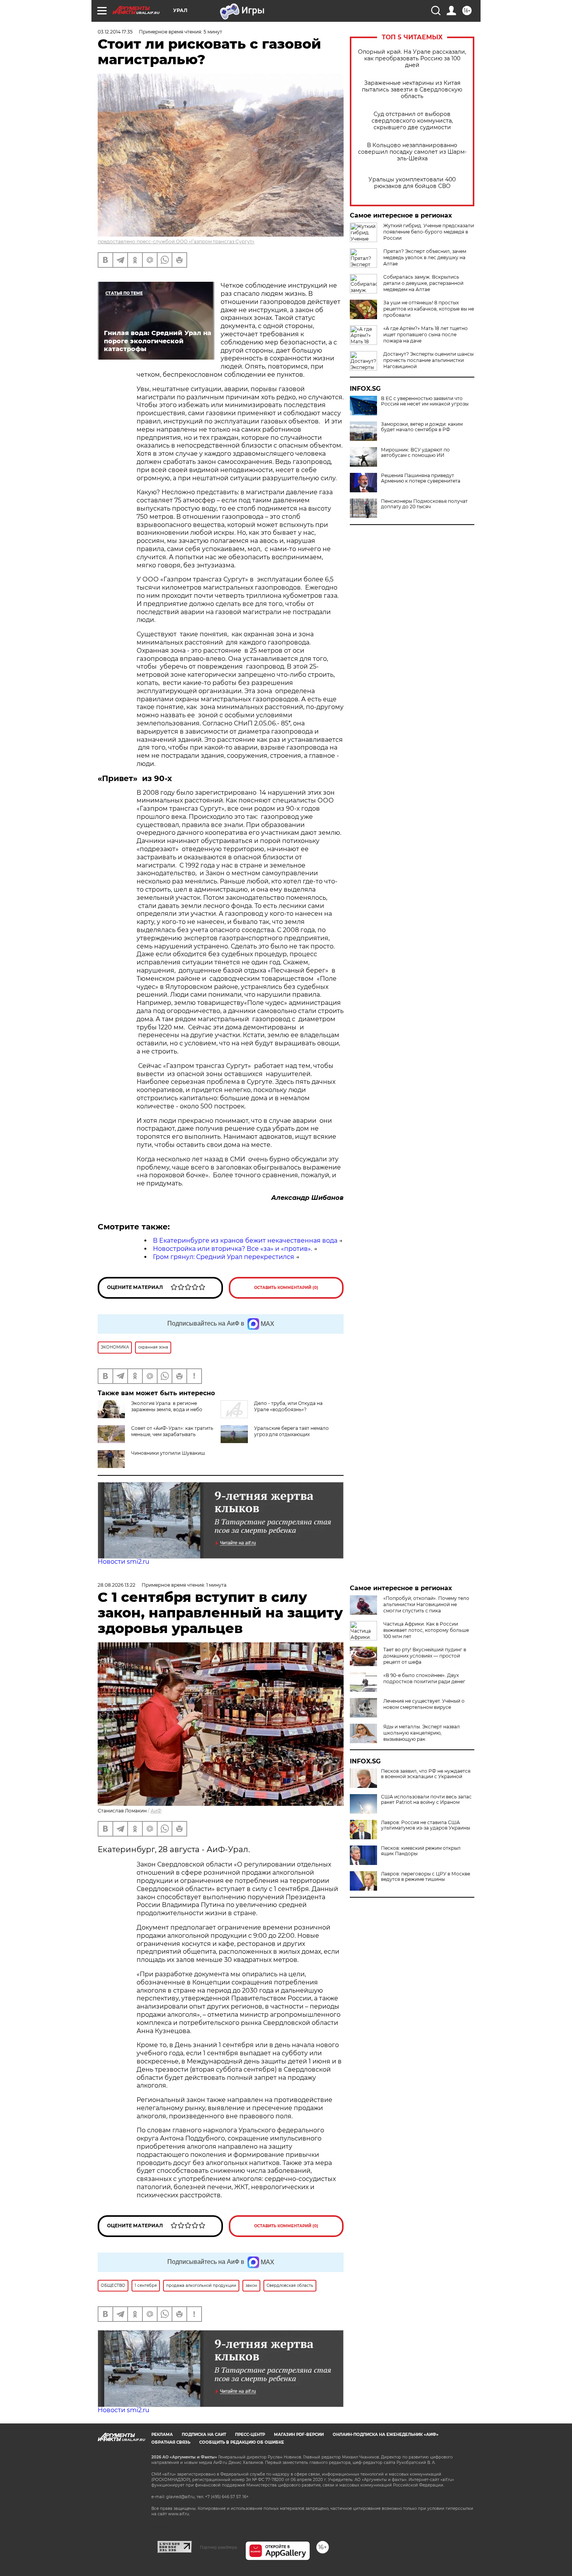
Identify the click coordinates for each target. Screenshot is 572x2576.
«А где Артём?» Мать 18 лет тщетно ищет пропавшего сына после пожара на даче (425, 335)
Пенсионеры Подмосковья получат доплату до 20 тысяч (424, 504)
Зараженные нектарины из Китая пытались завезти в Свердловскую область (412, 90)
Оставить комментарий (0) (286, 1288)
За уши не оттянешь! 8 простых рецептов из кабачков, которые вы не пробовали (429, 309)
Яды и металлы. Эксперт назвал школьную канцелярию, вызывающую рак (422, 1733)
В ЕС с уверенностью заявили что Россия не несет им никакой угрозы (425, 401)
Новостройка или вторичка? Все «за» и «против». (232, 1249)
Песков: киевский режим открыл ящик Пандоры (421, 1851)
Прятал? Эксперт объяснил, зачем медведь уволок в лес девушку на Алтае (425, 257)
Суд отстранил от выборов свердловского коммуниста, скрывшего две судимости (412, 121)
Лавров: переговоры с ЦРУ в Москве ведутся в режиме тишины (425, 1877)
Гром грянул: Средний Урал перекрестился (224, 1257)
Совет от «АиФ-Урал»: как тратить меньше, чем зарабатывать (172, 1431)
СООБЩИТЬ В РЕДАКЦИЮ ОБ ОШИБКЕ (242, 2442)
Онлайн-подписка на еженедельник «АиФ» (386, 2435)
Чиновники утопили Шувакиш (168, 1453)
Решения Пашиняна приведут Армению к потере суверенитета (421, 478)
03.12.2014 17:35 (115, 32)
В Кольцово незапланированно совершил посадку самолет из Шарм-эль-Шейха (412, 152)
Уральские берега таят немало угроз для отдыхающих (291, 1431)
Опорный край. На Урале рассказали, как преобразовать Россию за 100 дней (412, 59)
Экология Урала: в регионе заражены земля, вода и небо (167, 1406)
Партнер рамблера (218, 2547)
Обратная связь (171, 2442)
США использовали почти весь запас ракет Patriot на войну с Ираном (426, 1800)
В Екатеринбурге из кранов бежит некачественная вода (245, 1241)
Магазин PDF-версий (299, 2435)
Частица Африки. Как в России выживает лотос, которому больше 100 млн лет (426, 1630)
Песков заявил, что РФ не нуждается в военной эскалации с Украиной (426, 1774)
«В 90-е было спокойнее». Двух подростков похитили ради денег (424, 1678)
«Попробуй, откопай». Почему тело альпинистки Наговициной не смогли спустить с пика (426, 1604)
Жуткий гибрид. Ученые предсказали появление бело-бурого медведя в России (429, 232)
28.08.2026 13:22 (117, 1585)
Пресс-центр (250, 2435)
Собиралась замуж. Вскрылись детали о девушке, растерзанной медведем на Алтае (423, 283)
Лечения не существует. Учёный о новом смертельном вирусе (424, 1704)
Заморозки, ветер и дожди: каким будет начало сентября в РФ (422, 427)
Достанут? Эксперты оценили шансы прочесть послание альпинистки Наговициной (428, 360)
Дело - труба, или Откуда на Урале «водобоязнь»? (288, 1406)
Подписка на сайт (204, 2435)
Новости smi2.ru (124, 1562)
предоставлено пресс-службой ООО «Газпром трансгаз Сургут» (176, 241)
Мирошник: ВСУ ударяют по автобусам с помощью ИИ (415, 453)
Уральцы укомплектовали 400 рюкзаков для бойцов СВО (412, 183)
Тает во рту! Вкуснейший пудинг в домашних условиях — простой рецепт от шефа (425, 1656)
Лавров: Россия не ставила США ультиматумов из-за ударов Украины (425, 1825)
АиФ (156, 1811)
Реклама (162, 2435)
